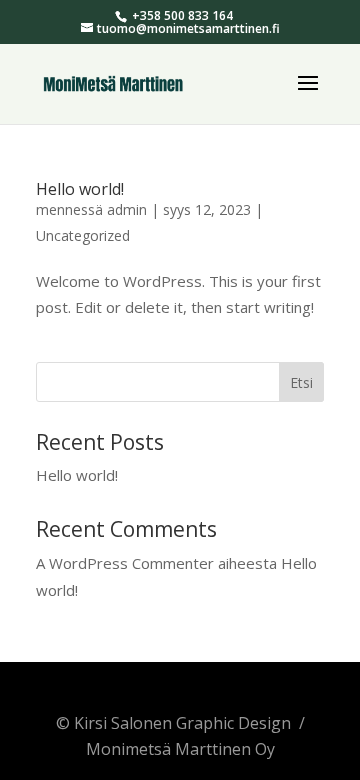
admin (127, 209)
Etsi (301, 382)
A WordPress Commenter (125, 563)
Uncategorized (83, 235)
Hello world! (80, 189)
